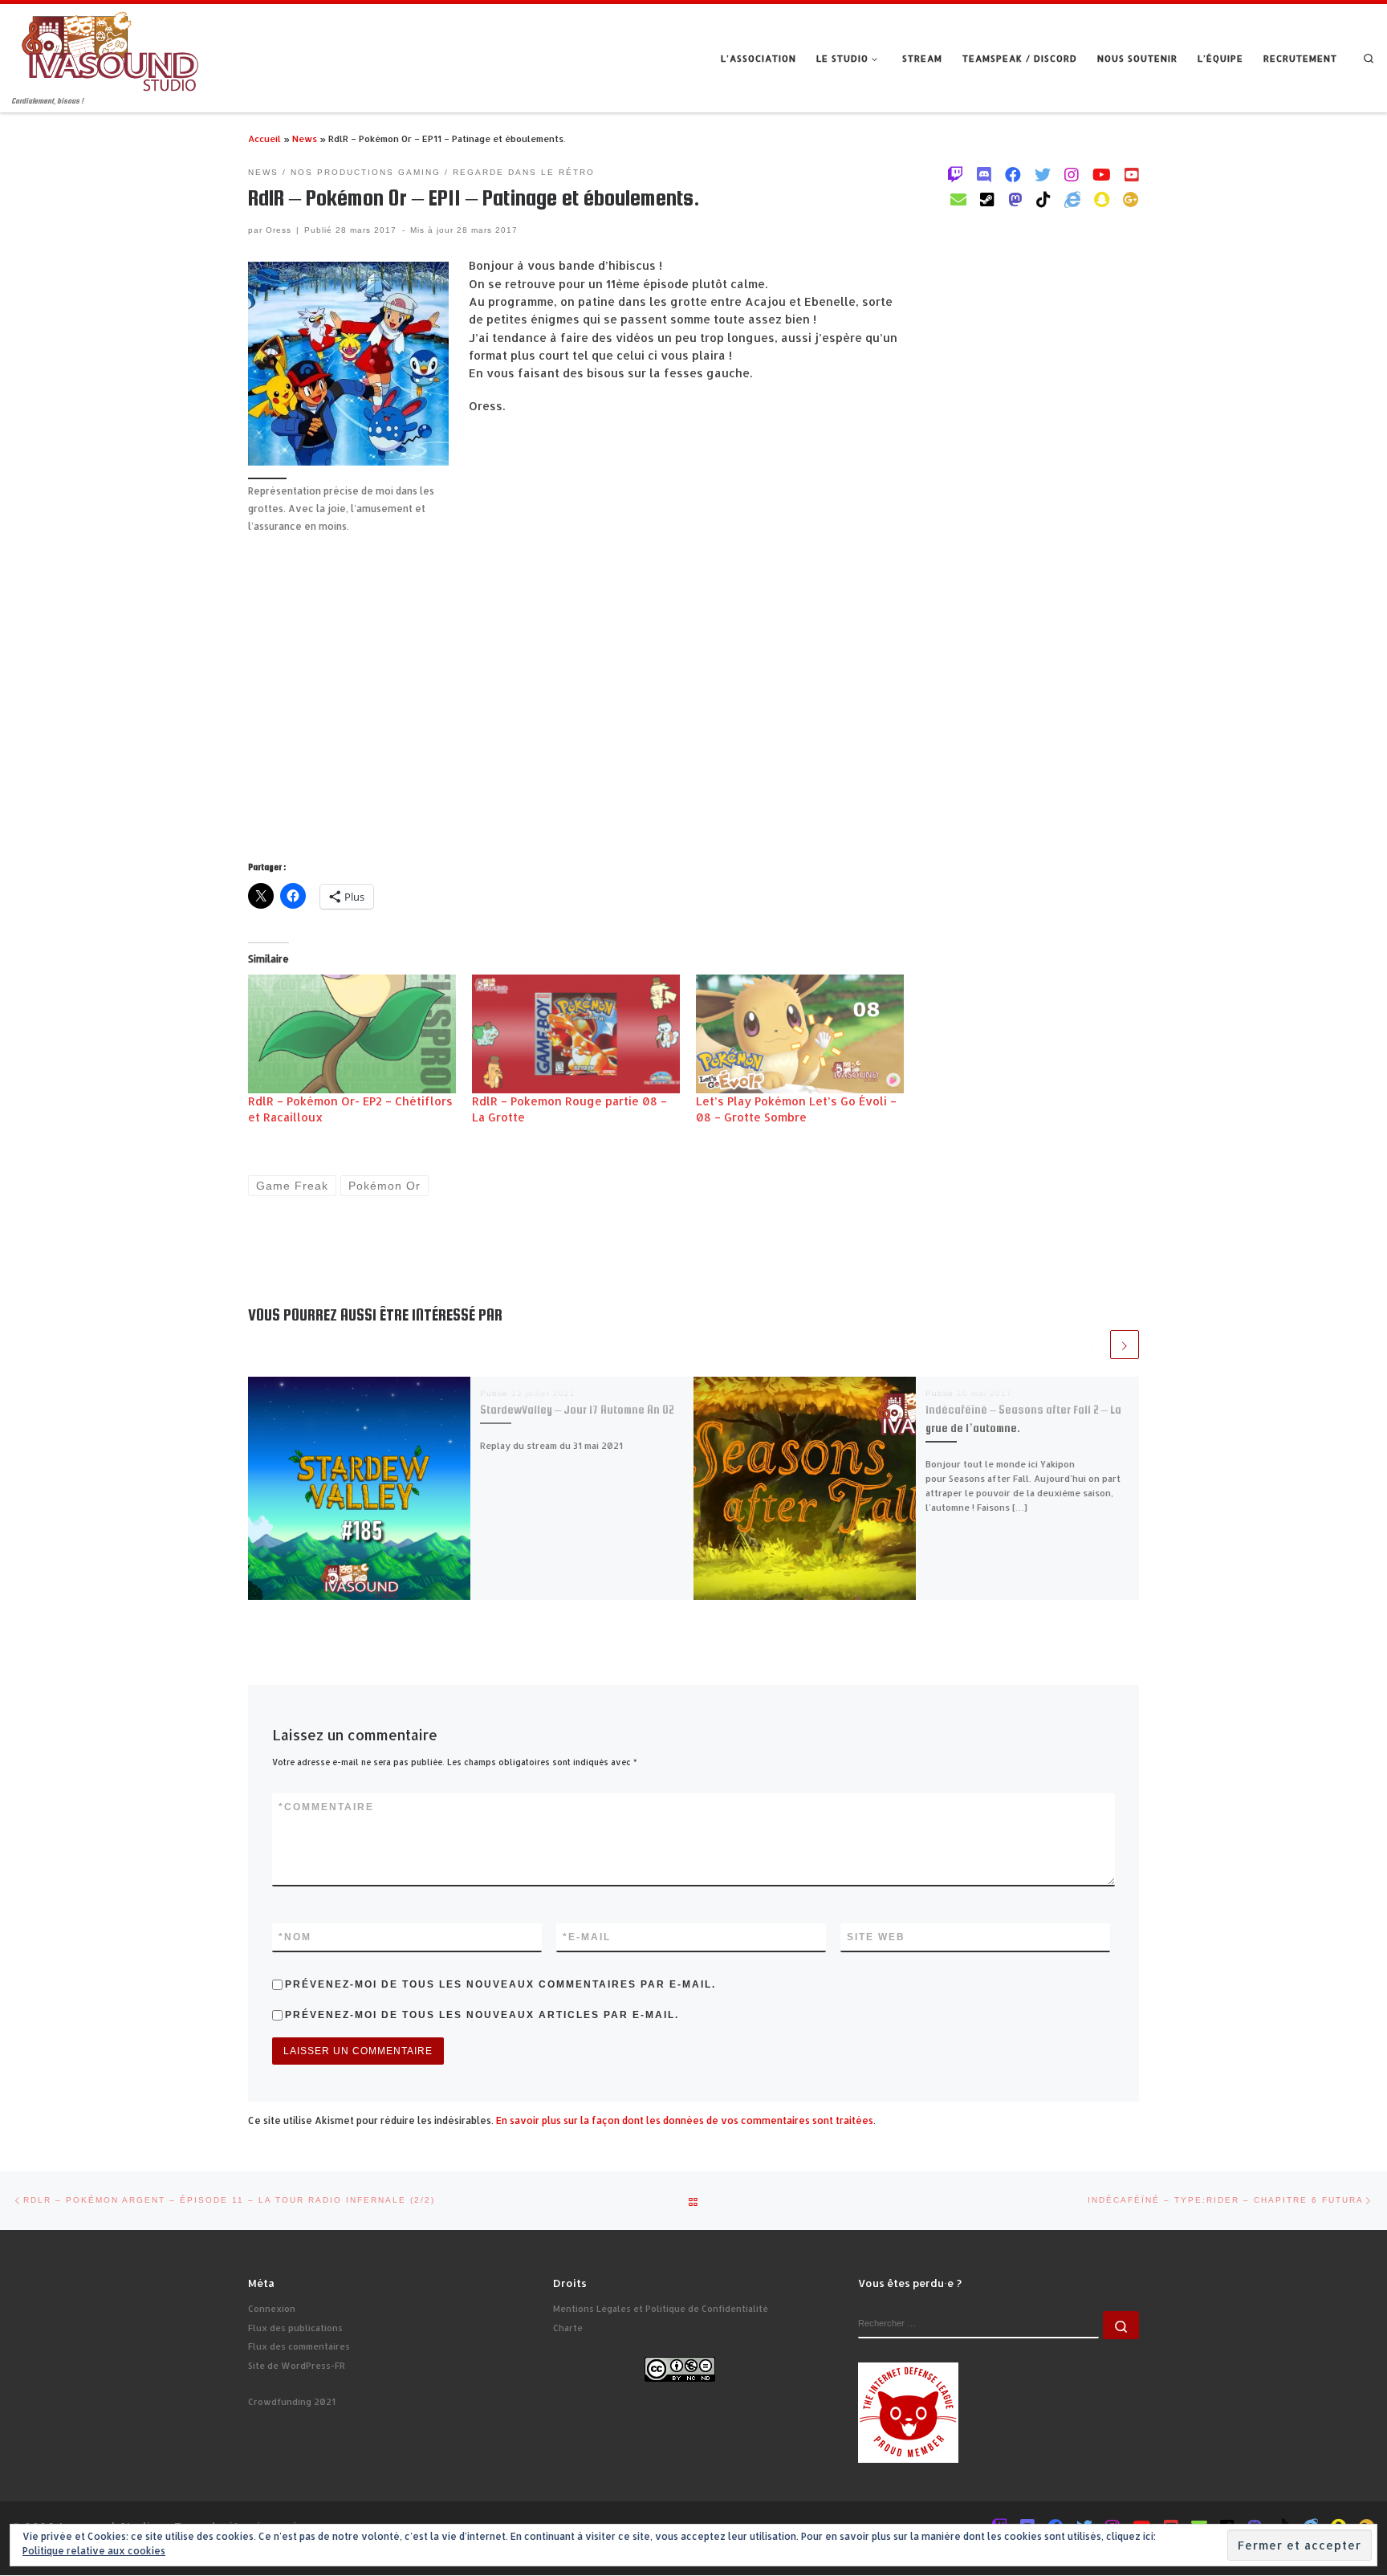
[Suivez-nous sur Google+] (1131, 199)
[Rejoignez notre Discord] (984, 174)
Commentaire (326, 1807)
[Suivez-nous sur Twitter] (1043, 174)
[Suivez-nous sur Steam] (987, 199)
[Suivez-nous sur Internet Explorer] (1072, 199)
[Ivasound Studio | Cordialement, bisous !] (110, 49)
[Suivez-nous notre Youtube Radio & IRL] (1132, 174)
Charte (568, 2328)
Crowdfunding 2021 (292, 2402)
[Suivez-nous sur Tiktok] (1043, 199)
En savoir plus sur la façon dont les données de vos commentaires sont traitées (685, 2120)
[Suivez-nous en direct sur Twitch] (955, 174)
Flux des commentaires (299, 2346)
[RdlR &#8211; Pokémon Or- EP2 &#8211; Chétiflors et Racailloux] (352, 1034)
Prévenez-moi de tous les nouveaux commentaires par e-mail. (500, 1984)
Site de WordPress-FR (297, 2366)
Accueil (264, 138)
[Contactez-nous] (958, 199)
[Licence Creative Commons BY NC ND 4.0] (680, 2368)
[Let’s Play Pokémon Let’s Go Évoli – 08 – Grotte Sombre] (800, 1034)
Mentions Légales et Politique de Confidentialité (661, 2309)
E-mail (587, 1937)
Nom (295, 1937)
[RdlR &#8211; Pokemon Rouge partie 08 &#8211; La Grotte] (576, 1034)
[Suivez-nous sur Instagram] (1072, 174)
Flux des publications (295, 2328)
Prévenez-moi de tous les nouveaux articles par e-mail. (482, 2015)
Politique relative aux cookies (94, 2551)
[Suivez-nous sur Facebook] (1013, 174)
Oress (279, 230)
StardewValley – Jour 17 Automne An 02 (577, 1410)
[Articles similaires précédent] (1093, 1345)
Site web (876, 1937)
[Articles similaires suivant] (1125, 1345)
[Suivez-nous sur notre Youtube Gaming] (1102, 174)
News (305, 138)
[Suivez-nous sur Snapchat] (1102, 199)
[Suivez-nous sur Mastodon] (1015, 199)
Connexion (272, 2309)
